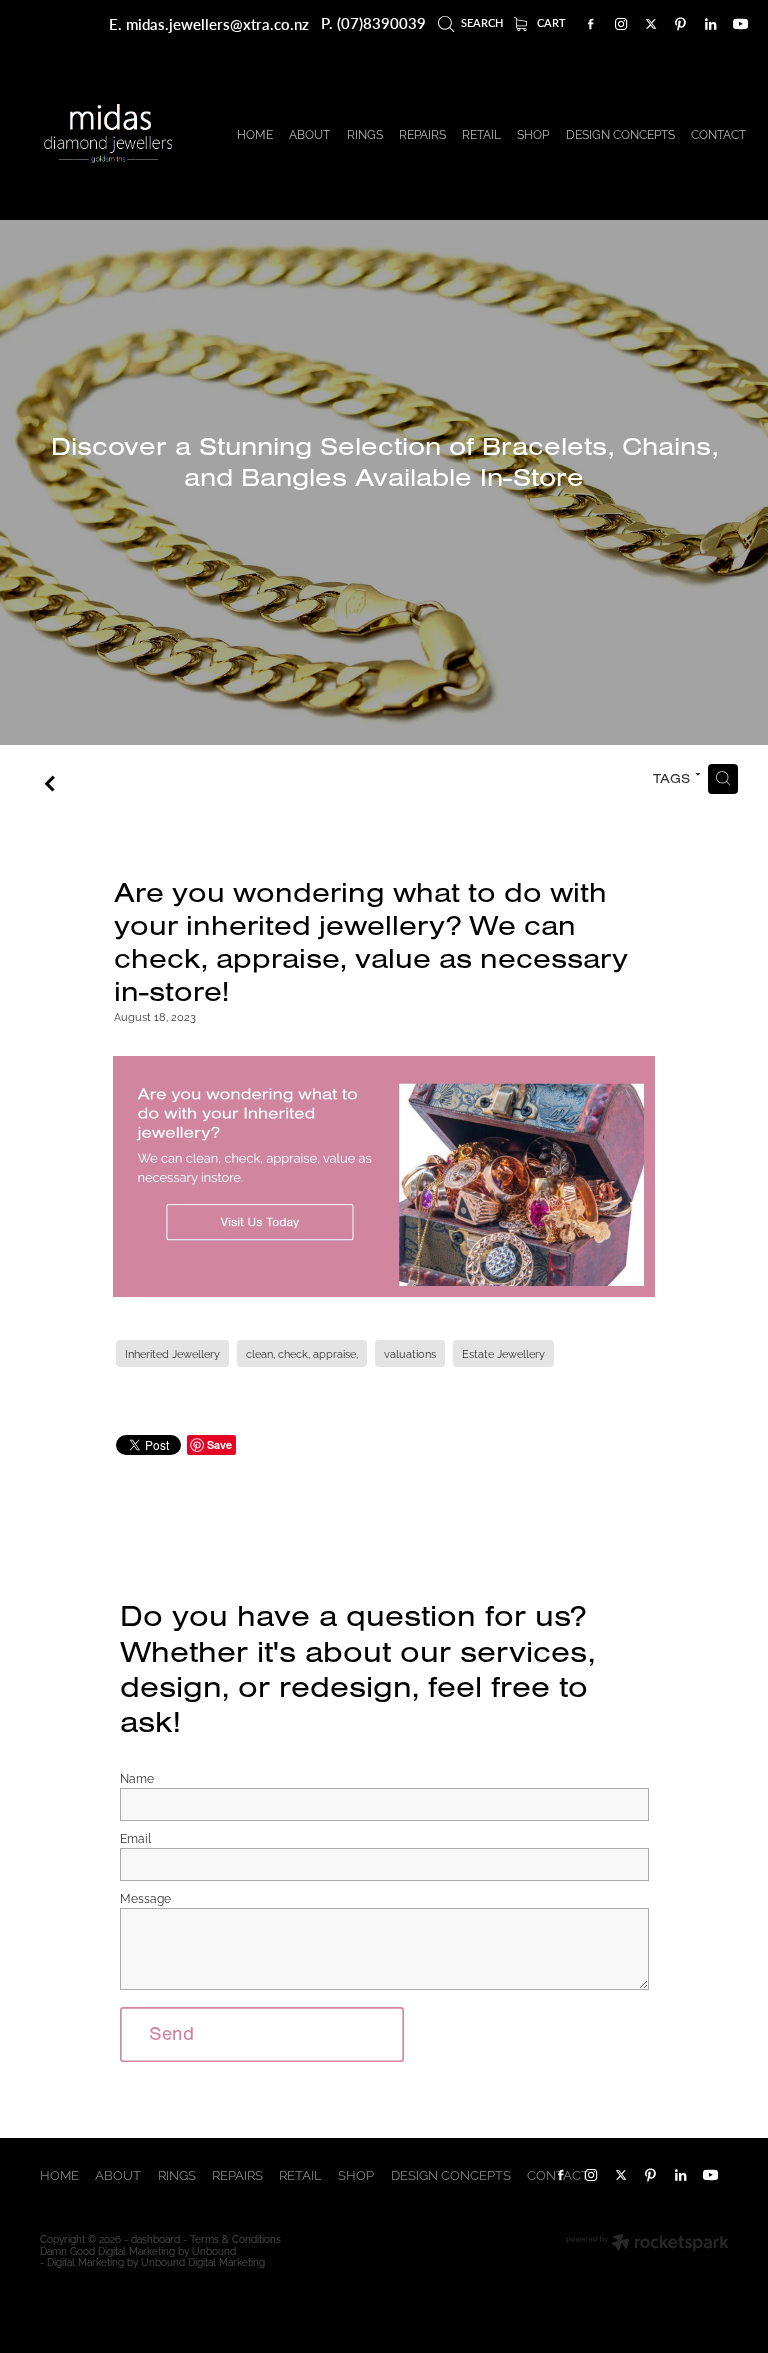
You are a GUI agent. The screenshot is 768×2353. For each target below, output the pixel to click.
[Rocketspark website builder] (647, 2243)
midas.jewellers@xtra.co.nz (217, 23)
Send (171, 2034)
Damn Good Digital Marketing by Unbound (138, 2250)
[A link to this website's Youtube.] (741, 24)
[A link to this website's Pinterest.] (681, 24)
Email (135, 1838)
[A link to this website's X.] (651, 24)
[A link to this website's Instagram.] (621, 24)
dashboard (155, 2238)
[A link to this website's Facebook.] (591, 24)
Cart (550, 22)
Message (145, 1898)
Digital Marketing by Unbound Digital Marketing (156, 2261)
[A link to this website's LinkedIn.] (711, 24)
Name (137, 1778)
